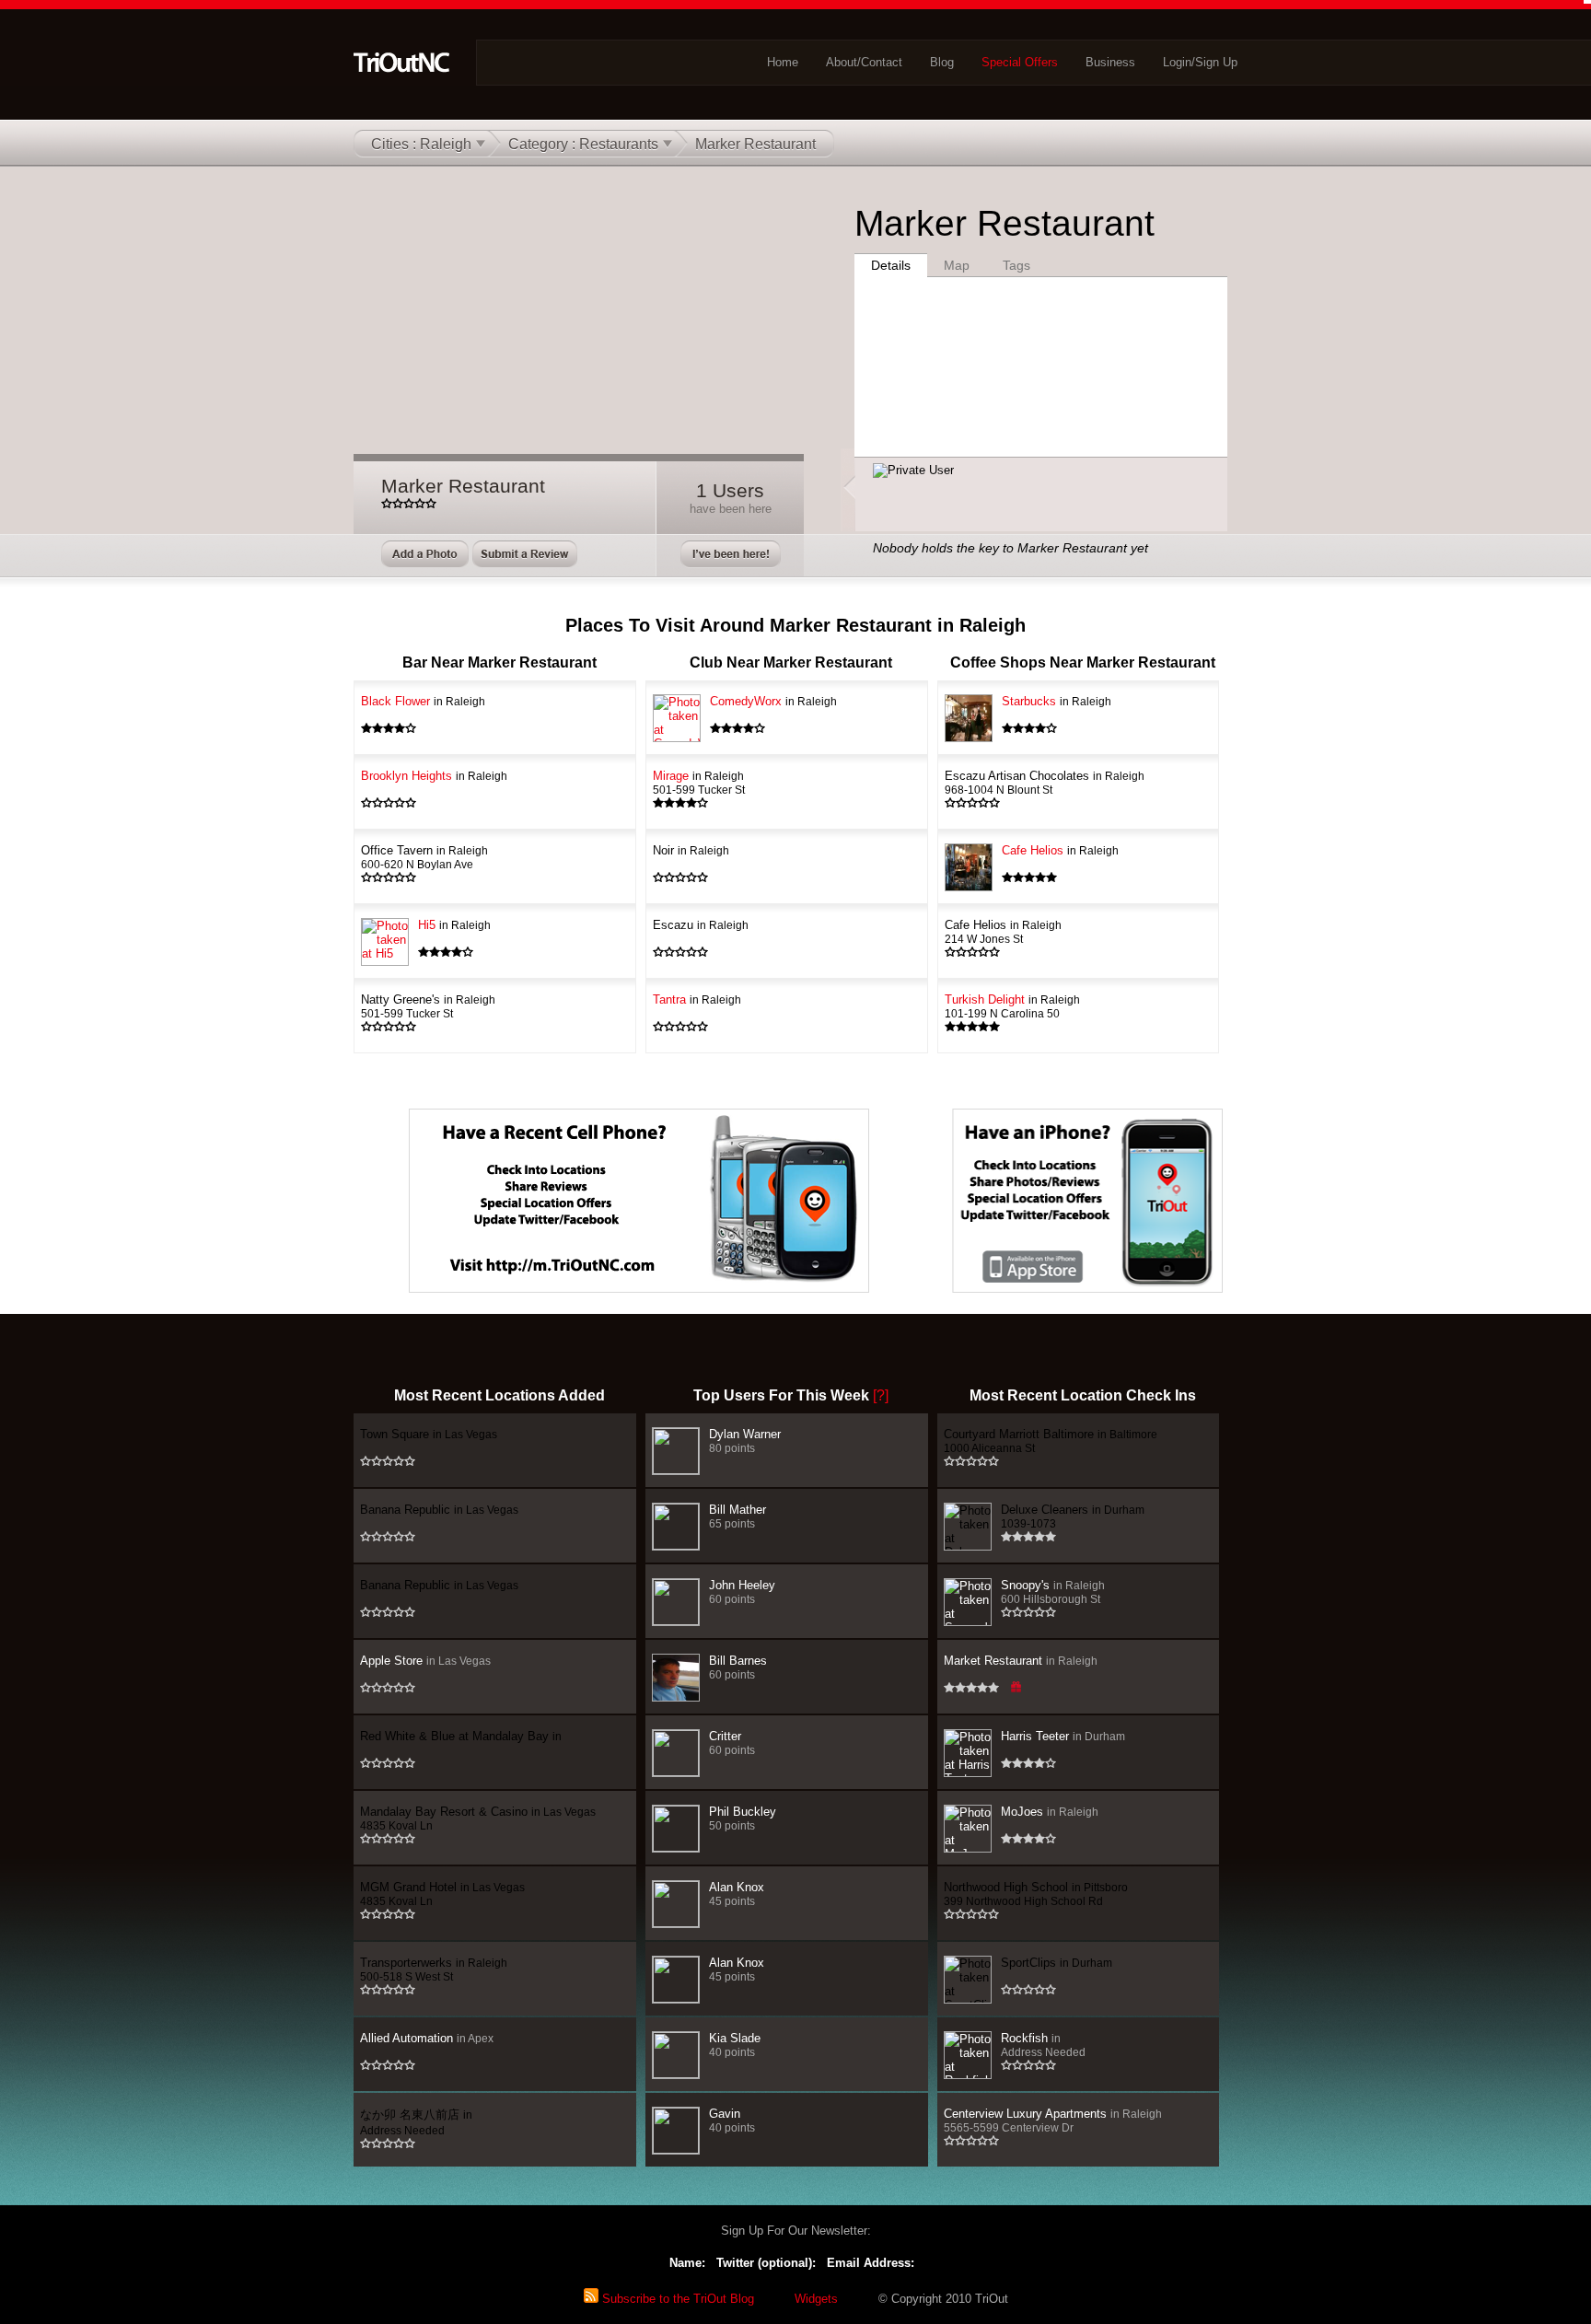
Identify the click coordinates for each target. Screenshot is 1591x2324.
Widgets (816, 2299)
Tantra (697, 999)
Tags (1016, 265)
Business (1110, 62)
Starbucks (1057, 701)
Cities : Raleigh (421, 144)
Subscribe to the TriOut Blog (676, 2299)
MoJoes (1050, 1812)
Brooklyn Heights (434, 776)
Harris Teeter (1063, 1736)
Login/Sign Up (1200, 62)
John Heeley (742, 1592)
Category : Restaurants (583, 144)
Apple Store (425, 1661)
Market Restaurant (1021, 1661)
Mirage (699, 782)
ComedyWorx (773, 701)
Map (957, 265)
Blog (942, 62)
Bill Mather (737, 1516)
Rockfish (1043, 2045)
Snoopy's (1053, 1592)
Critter (732, 1743)
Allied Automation (427, 2038)
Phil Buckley (743, 1818)
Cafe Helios (1060, 850)
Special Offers (1020, 62)
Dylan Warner (745, 1441)
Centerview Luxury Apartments (1053, 2120)
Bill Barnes (738, 1667)
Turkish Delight (1012, 1006)
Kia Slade (735, 2045)
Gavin (732, 2120)
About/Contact (864, 62)
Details (891, 265)
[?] (881, 1395)
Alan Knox (737, 1894)
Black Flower (423, 701)
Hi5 (454, 925)
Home (783, 62)
